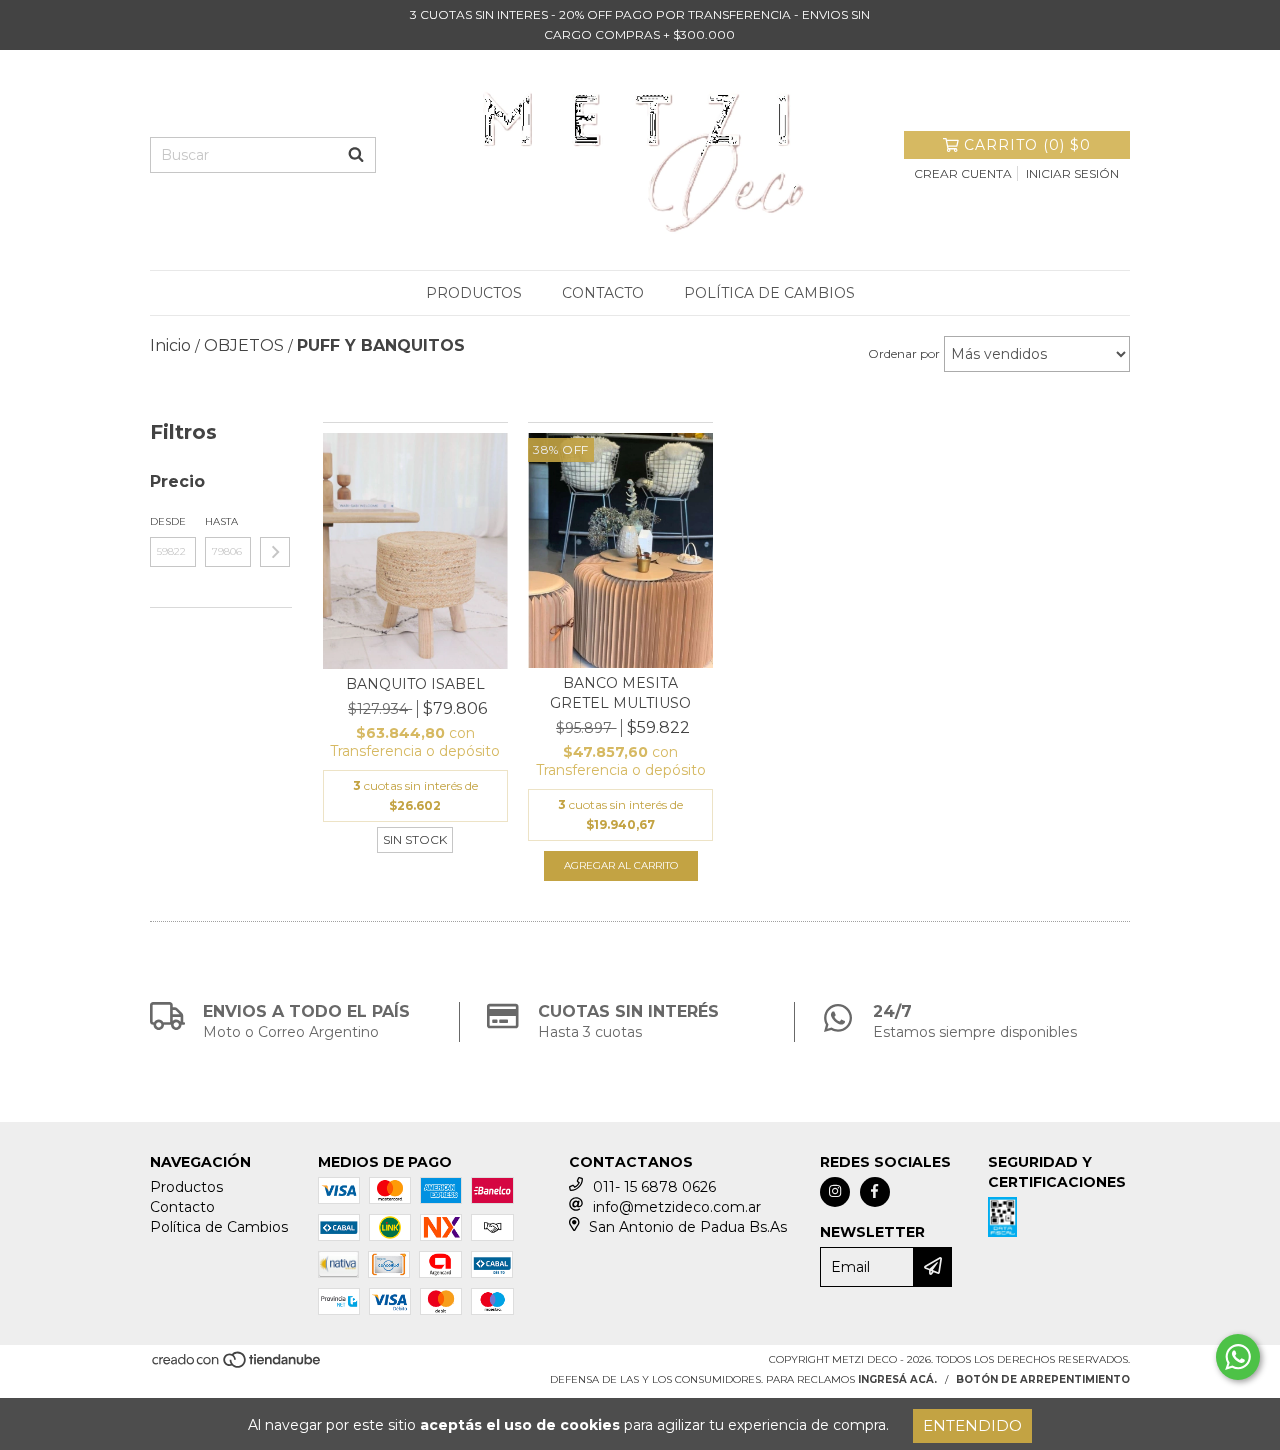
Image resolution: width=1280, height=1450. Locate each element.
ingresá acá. (897, 1379)
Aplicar (275, 552)
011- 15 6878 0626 (654, 1187)
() (1027, 145)
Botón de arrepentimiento (1043, 1379)
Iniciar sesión (1072, 173)
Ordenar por (904, 353)
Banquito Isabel (415, 684)
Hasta (221, 521)
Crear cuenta (963, 173)
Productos (474, 293)
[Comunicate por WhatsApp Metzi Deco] (1238, 1357)
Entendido (972, 1425)
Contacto (603, 293)
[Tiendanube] (237, 1365)
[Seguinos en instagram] (835, 1192)
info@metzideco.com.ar (677, 1207)
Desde (168, 521)
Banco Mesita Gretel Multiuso (620, 693)
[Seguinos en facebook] (875, 1192)
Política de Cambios (769, 293)
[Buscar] (356, 155)
